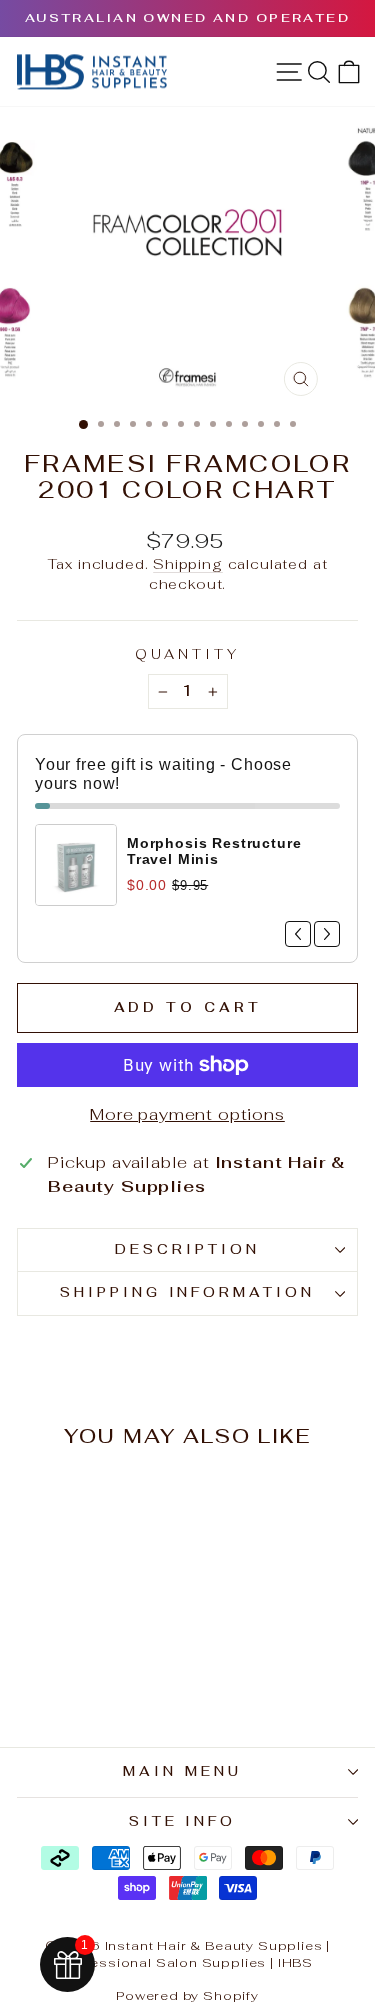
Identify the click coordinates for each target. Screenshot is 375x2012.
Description (187, 1249)
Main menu (182, 1771)
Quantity (187, 654)
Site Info (183, 1821)
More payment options (187, 1114)
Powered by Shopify (187, 1995)
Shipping (188, 564)
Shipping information (188, 1292)
